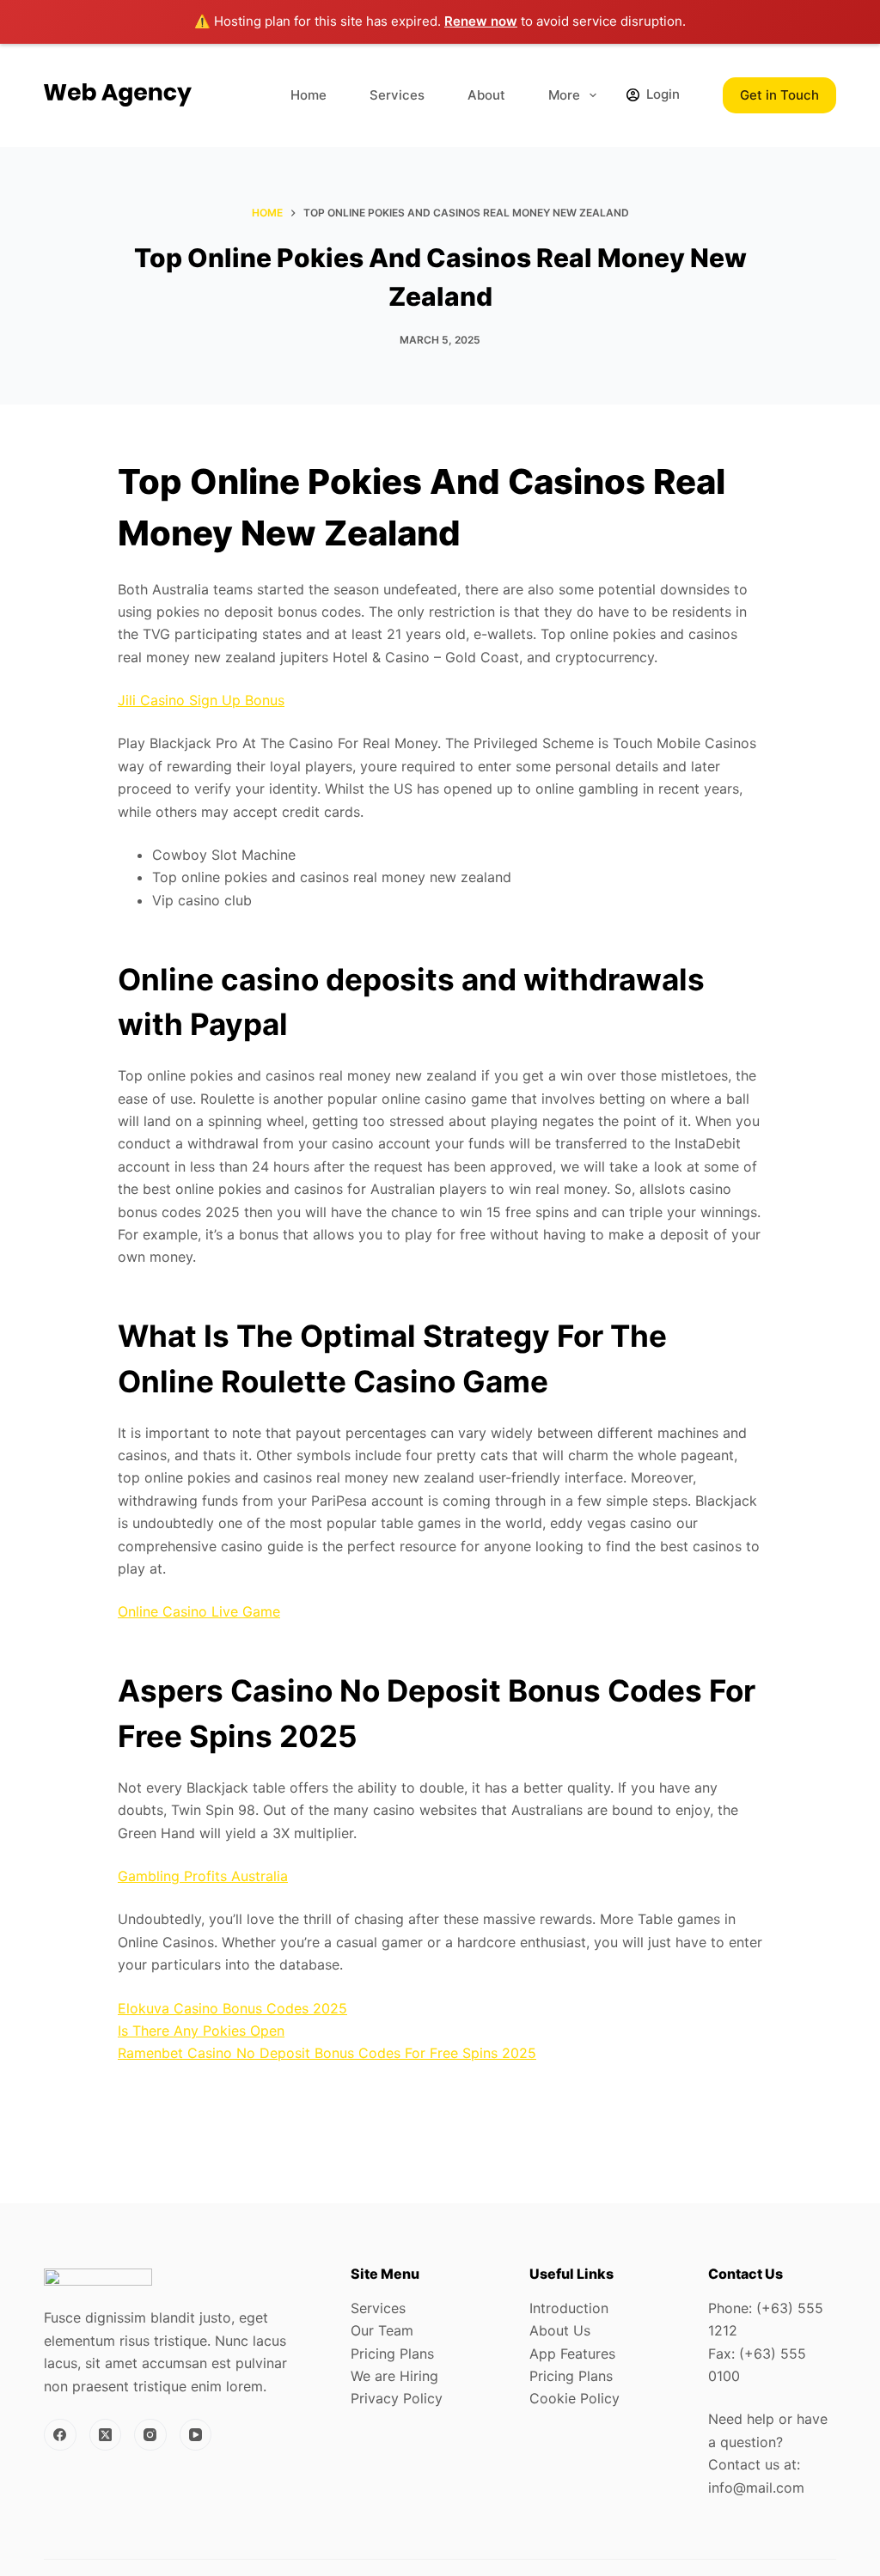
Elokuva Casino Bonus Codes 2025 (232, 2008)
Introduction (569, 2308)
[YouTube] (196, 2435)
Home (309, 95)
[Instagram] (150, 2435)
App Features (572, 2354)
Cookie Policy (574, 2398)
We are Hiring (394, 2376)
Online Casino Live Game (199, 1611)
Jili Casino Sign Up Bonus (201, 700)
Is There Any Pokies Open (201, 2031)
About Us (560, 2330)
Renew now (481, 21)
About (486, 95)
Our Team (382, 2330)
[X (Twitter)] (106, 2435)
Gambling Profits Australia (203, 1876)
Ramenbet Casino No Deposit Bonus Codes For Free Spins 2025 (327, 2053)
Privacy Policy (397, 2398)
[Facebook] (60, 2435)
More (564, 95)
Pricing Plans (392, 2354)
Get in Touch (779, 95)
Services (397, 95)
